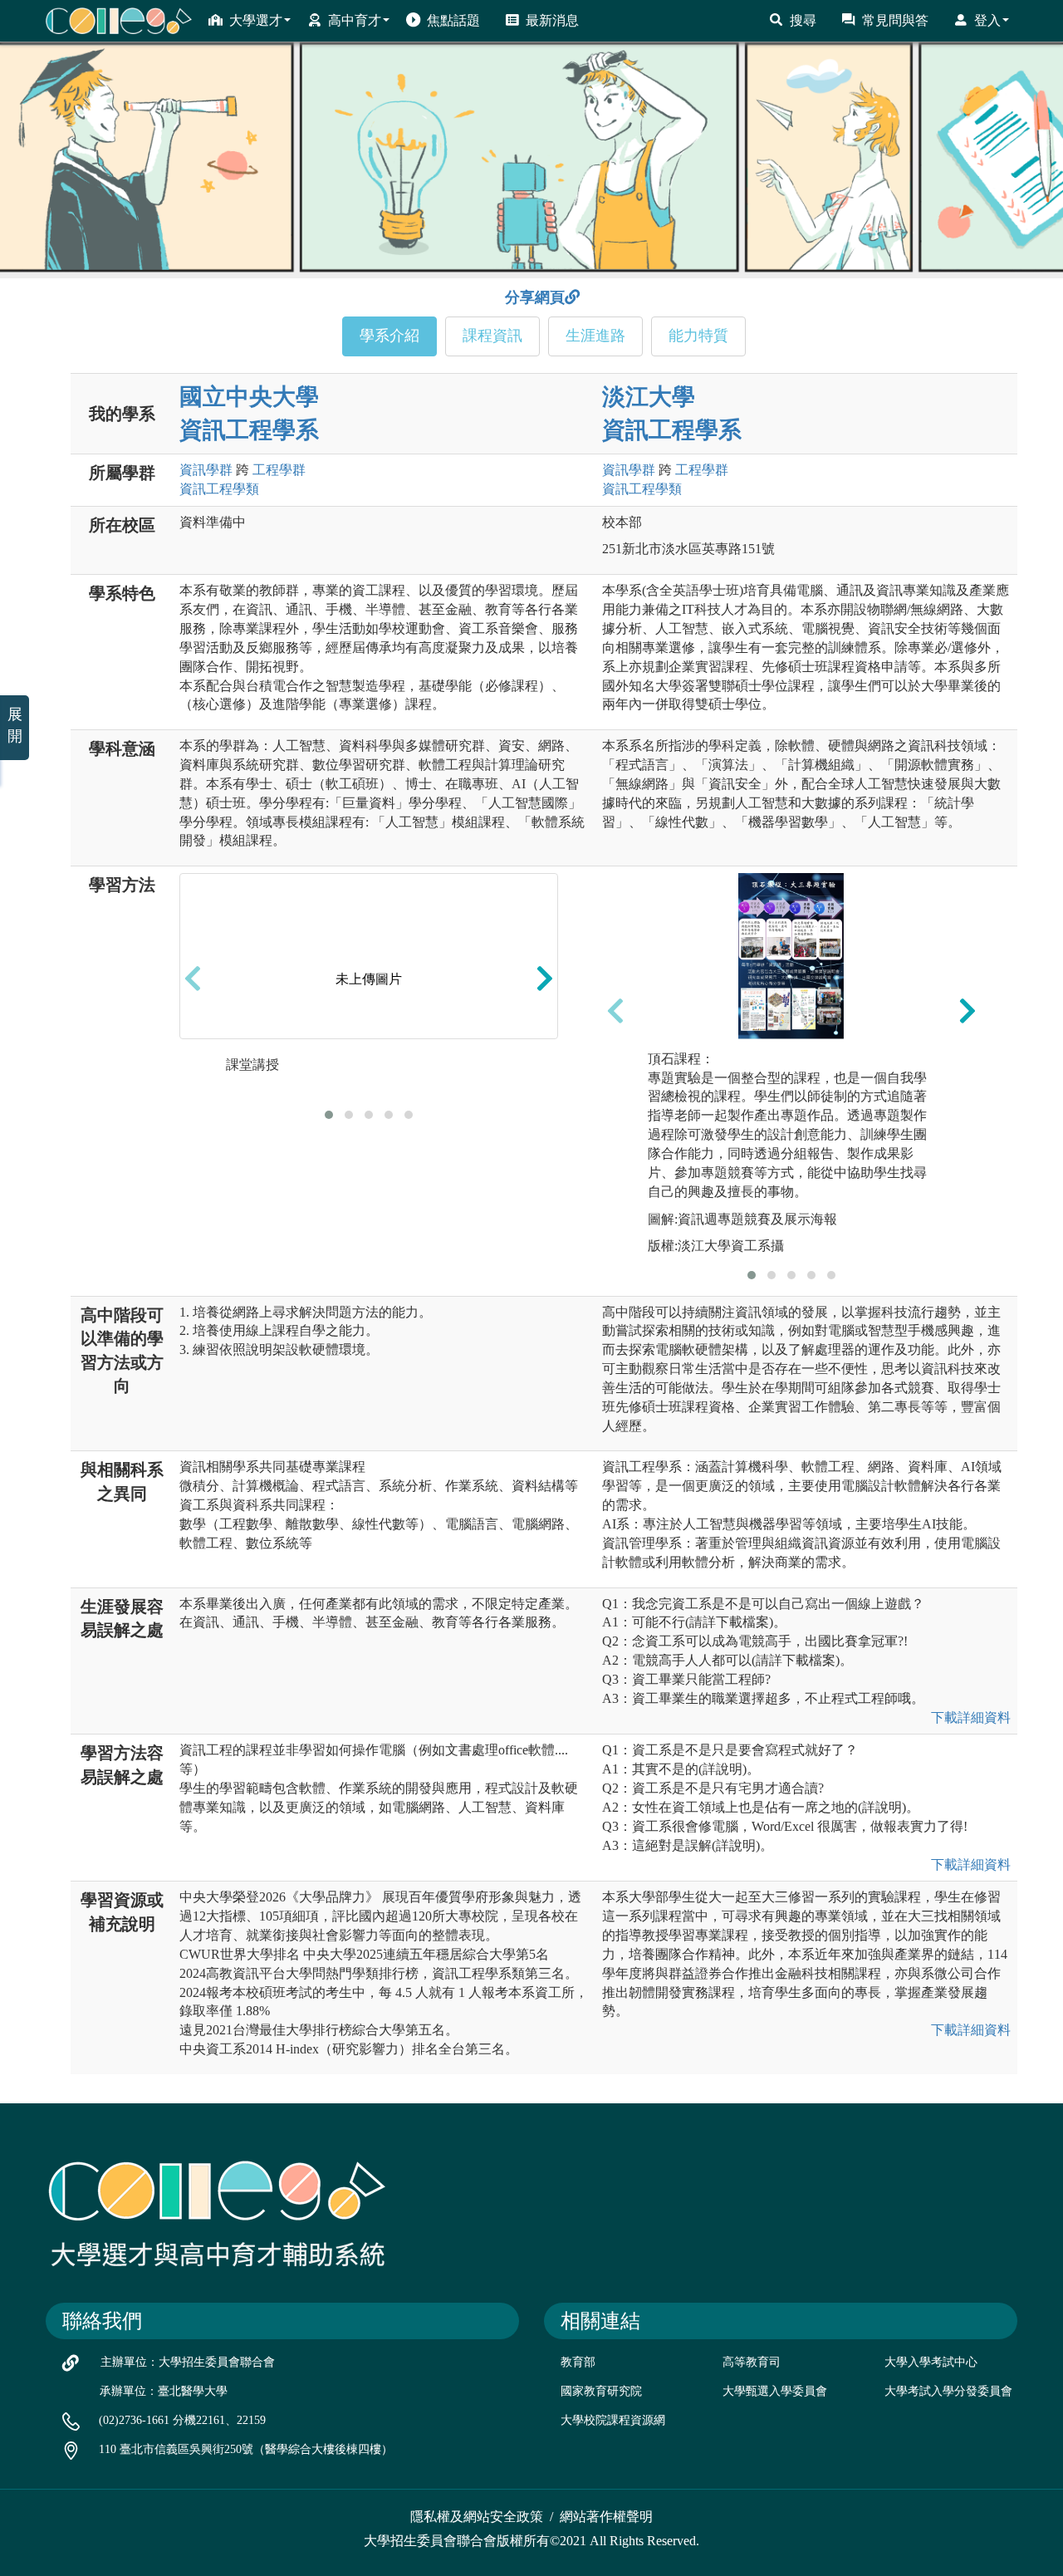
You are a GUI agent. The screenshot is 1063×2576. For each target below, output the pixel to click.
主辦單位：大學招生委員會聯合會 (188, 2362)
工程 (279, 470)
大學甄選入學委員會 (775, 2391)
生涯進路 (595, 336)
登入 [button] (987, 20)
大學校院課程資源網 (613, 2420)
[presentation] (193, 979)
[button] (329, 1115)
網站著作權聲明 (606, 2517)
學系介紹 (389, 336)
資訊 (206, 470)
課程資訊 (492, 336)
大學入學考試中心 (931, 2362)
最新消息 (552, 20)
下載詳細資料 (971, 1717)
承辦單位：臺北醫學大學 (164, 2391)
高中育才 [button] (355, 20)
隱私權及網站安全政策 (477, 2517)
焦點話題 (453, 20)
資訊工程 (219, 489)
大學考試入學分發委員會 (948, 2391)
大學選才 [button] (256, 20)
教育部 (578, 2362)
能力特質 (698, 336)
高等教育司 (752, 2362)
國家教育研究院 (601, 2391)
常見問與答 (895, 20)
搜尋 (803, 20)
